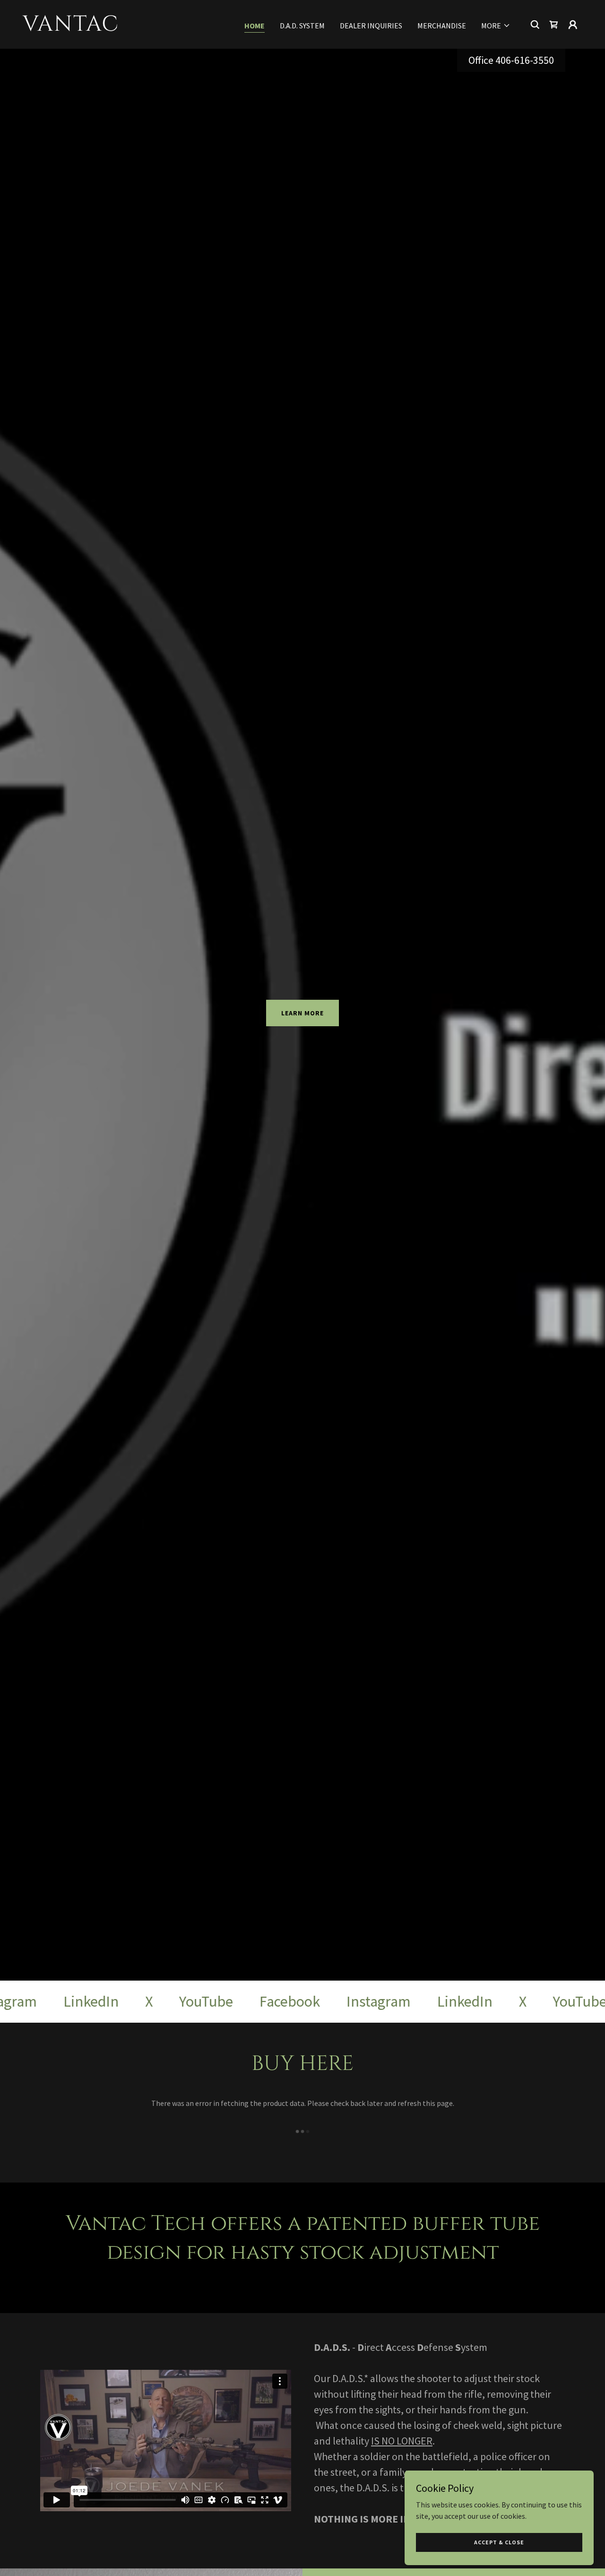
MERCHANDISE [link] (442, 26)
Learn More (302, 1013)
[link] (101, 28)
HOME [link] (255, 26)
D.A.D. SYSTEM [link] (302, 26)
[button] (496, 26)
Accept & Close (499, 2542)
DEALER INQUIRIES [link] (371, 26)
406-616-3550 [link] (525, 60)
